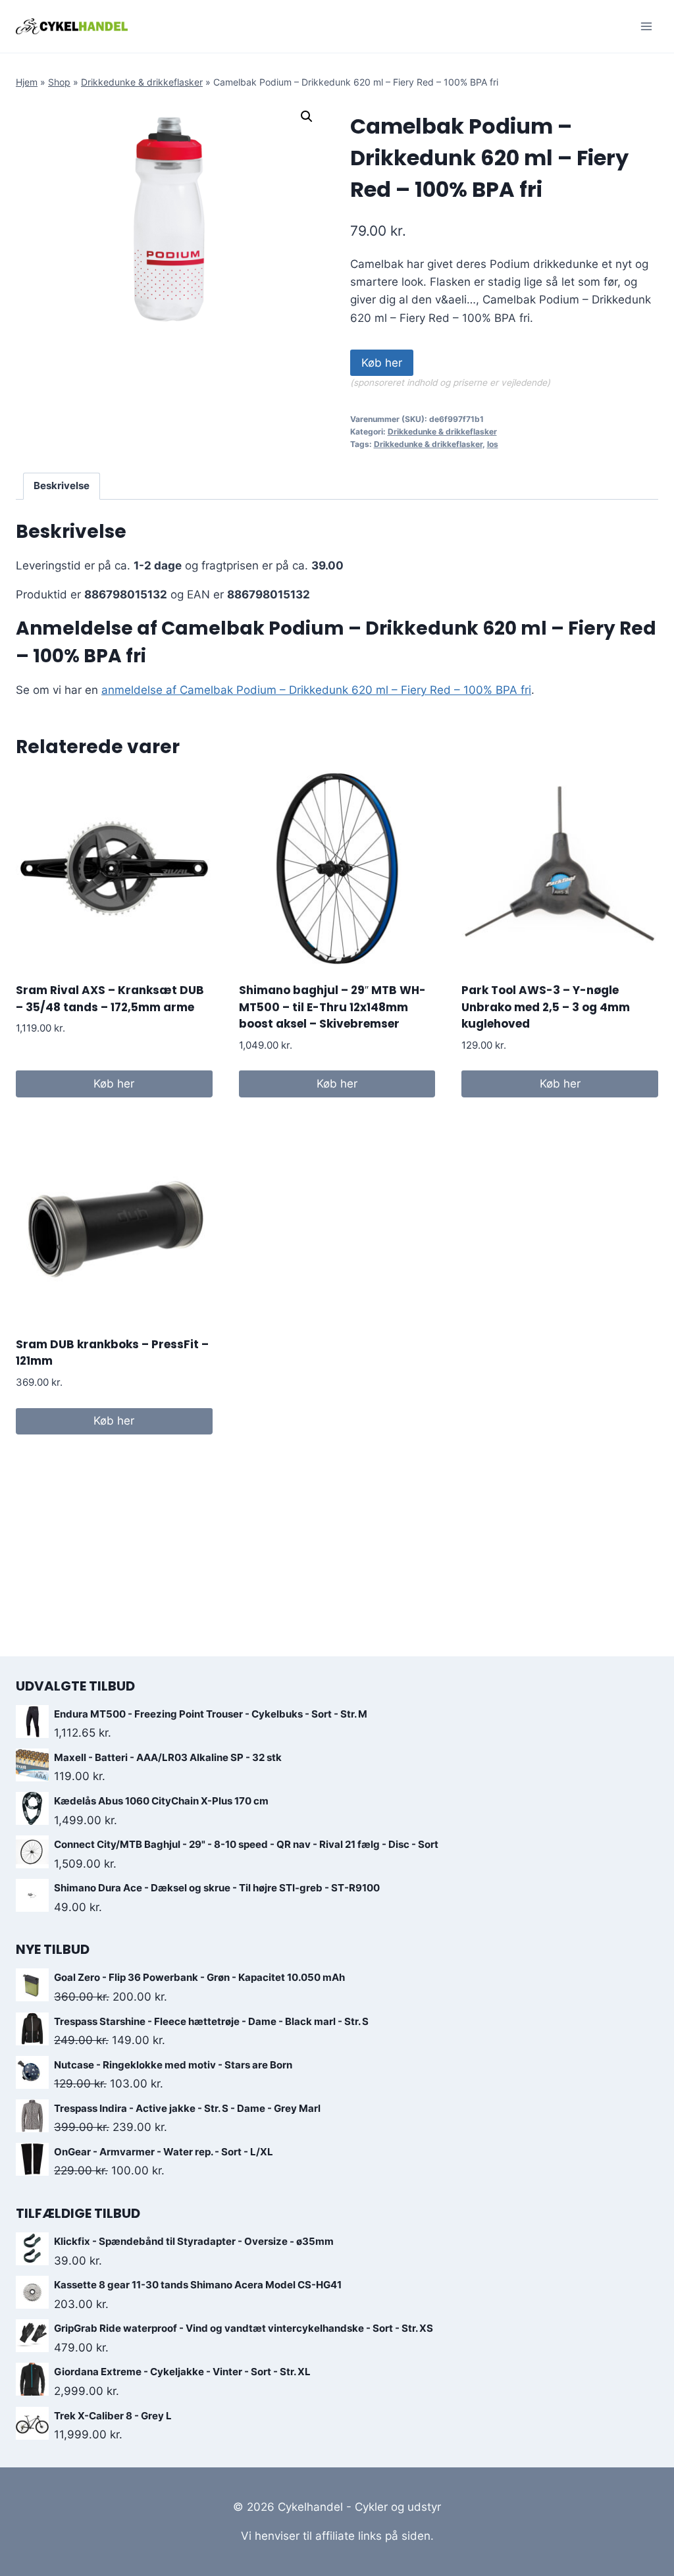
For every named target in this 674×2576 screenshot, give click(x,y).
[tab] (62, 486)
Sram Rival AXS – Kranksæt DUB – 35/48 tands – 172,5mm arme (110, 999)
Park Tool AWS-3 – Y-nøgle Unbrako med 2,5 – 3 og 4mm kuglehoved (546, 1007)
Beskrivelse (62, 486)
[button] (307, 117)
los (493, 444)
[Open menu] (646, 26)
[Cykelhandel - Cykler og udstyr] (72, 26)
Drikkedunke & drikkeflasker (142, 82)
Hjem (27, 82)
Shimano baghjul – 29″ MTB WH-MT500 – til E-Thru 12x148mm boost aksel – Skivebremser (332, 1007)
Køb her (382, 363)
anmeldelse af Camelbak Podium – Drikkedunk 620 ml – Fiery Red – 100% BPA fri (316, 690)
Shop (59, 82)
